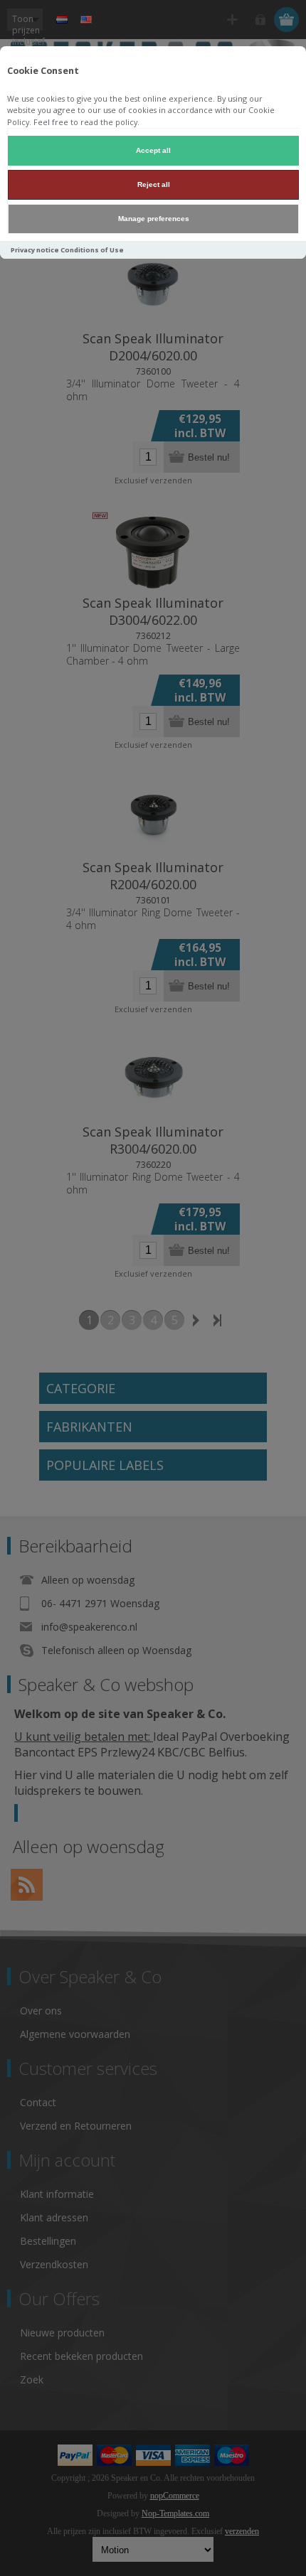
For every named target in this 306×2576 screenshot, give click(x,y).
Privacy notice (35, 250)
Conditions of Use (92, 250)
